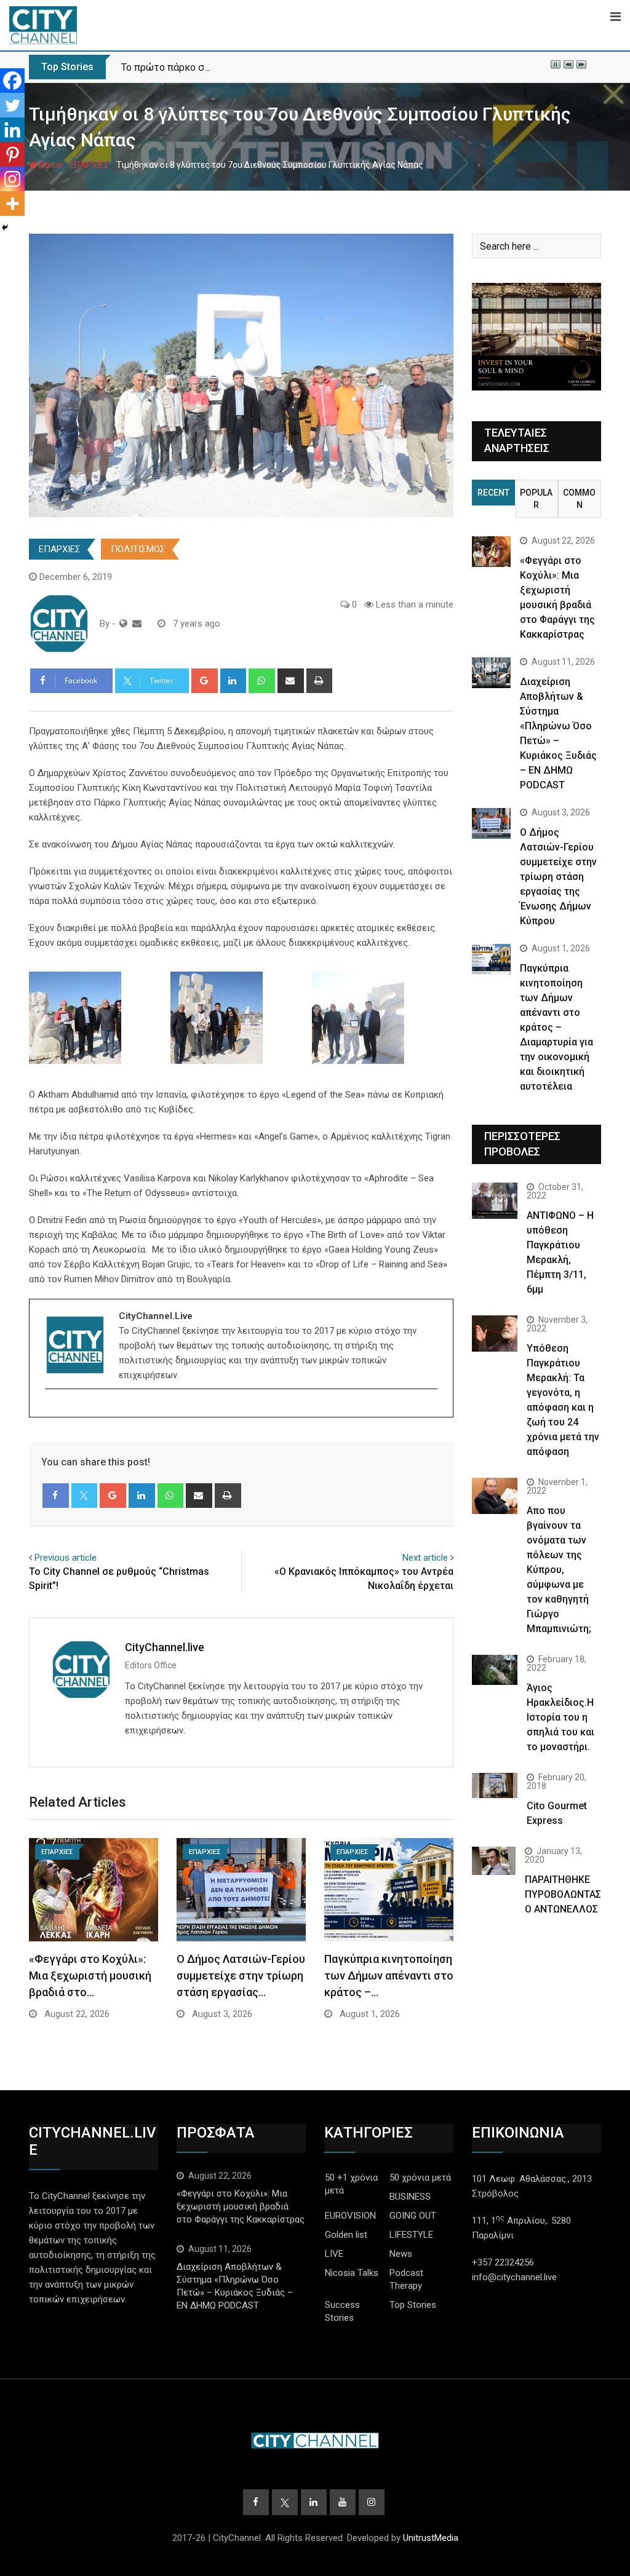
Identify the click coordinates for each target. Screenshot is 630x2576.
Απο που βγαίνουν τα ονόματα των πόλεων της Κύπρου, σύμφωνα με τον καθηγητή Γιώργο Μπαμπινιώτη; (559, 1570)
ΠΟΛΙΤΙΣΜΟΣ (138, 549)
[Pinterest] (12, 154)
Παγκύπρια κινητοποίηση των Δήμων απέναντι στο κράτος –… (389, 1976)
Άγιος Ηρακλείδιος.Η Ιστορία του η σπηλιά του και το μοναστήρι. (560, 1717)
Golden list (346, 2235)
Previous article (66, 1558)
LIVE (334, 2254)
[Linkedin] (12, 130)
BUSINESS (410, 2197)
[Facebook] (12, 81)
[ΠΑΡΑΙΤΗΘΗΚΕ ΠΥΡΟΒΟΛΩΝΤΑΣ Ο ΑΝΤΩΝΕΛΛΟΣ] (494, 1861)
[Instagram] (12, 179)
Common (579, 499)
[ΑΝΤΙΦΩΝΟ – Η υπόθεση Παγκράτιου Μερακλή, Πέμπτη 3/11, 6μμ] (495, 1201)
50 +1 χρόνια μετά (351, 2184)
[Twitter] (12, 105)
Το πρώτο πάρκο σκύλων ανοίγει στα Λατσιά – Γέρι (237, 67)
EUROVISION (350, 2216)
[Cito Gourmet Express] (495, 1785)
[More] (12, 204)
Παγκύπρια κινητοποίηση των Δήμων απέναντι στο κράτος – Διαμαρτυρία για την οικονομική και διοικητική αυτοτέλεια (556, 1027)
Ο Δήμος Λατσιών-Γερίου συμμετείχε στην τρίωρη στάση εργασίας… (241, 1976)
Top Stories (413, 2305)
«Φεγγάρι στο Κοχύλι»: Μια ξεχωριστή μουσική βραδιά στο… (90, 1976)
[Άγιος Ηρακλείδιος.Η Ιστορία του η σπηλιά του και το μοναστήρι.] (495, 1670)
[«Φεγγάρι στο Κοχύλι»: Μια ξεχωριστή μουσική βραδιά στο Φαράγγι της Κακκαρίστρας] (491, 552)
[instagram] (53, 1410)
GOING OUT (413, 2216)
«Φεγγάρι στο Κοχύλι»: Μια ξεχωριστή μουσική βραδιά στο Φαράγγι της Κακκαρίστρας (241, 2206)
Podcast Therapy (406, 2279)
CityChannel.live (165, 1647)
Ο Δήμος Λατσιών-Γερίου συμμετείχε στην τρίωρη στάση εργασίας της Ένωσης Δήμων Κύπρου (558, 877)
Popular (536, 499)
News (401, 2254)
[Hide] (5, 228)
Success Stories (342, 2311)
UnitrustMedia (431, 2538)
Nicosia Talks (352, 2273)
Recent (493, 493)
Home (50, 165)
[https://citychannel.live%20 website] (123, 624)
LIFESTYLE (411, 2235)
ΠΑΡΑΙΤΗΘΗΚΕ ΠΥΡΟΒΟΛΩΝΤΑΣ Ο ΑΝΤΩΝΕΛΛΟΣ (563, 1894)
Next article (425, 1558)
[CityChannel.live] (137, 624)
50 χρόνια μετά (420, 2178)
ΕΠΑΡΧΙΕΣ (89, 165)
